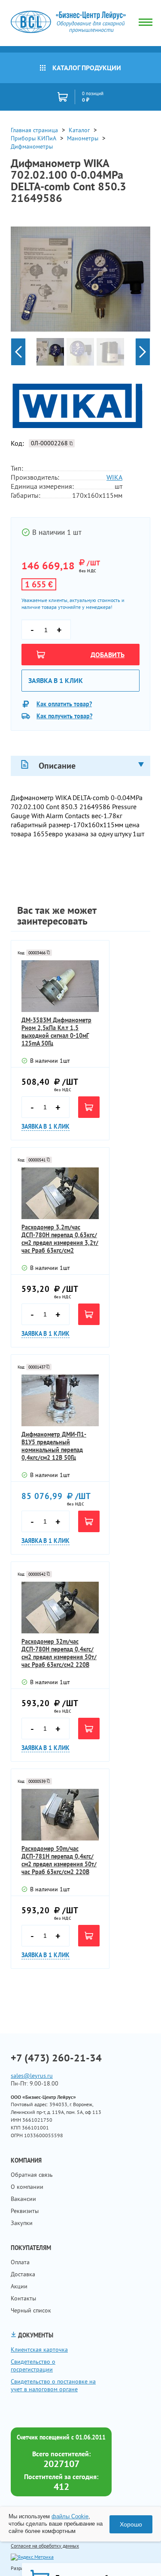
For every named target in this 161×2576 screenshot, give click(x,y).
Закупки (22, 2223)
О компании (27, 2187)
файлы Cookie (70, 2516)
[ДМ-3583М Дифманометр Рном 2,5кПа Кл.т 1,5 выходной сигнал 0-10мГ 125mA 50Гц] (60, 986)
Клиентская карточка (39, 2349)
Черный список (31, 2310)
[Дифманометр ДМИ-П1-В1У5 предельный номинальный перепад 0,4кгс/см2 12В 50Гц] (60, 1400)
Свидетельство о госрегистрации (33, 2365)
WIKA (114, 477)
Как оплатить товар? (64, 704)
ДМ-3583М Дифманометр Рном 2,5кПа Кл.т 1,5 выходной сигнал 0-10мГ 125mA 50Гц (56, 1032)
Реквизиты (25, 2211)
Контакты (23, 2298)
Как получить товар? (64, 716)
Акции (19, 2286)
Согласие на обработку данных (45, 2546)
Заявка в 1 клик (56, 680)
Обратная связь (32, 2175)
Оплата (20, 2262)
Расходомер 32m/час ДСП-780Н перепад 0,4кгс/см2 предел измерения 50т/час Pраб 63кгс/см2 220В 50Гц (59, 1653)
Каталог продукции (87, 68)
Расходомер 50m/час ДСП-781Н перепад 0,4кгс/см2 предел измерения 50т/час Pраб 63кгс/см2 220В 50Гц (59, 1860)
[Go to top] (137, 2557)
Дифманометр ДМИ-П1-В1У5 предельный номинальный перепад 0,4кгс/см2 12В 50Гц (54, 1446)
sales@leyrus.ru (32, 2076)
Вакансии (23, 2199)
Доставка (23, 2274)
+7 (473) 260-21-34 (56, 2058)
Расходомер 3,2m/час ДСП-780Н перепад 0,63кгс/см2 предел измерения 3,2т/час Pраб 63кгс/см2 (60, 1239)
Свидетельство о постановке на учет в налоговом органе (53, 2385)
